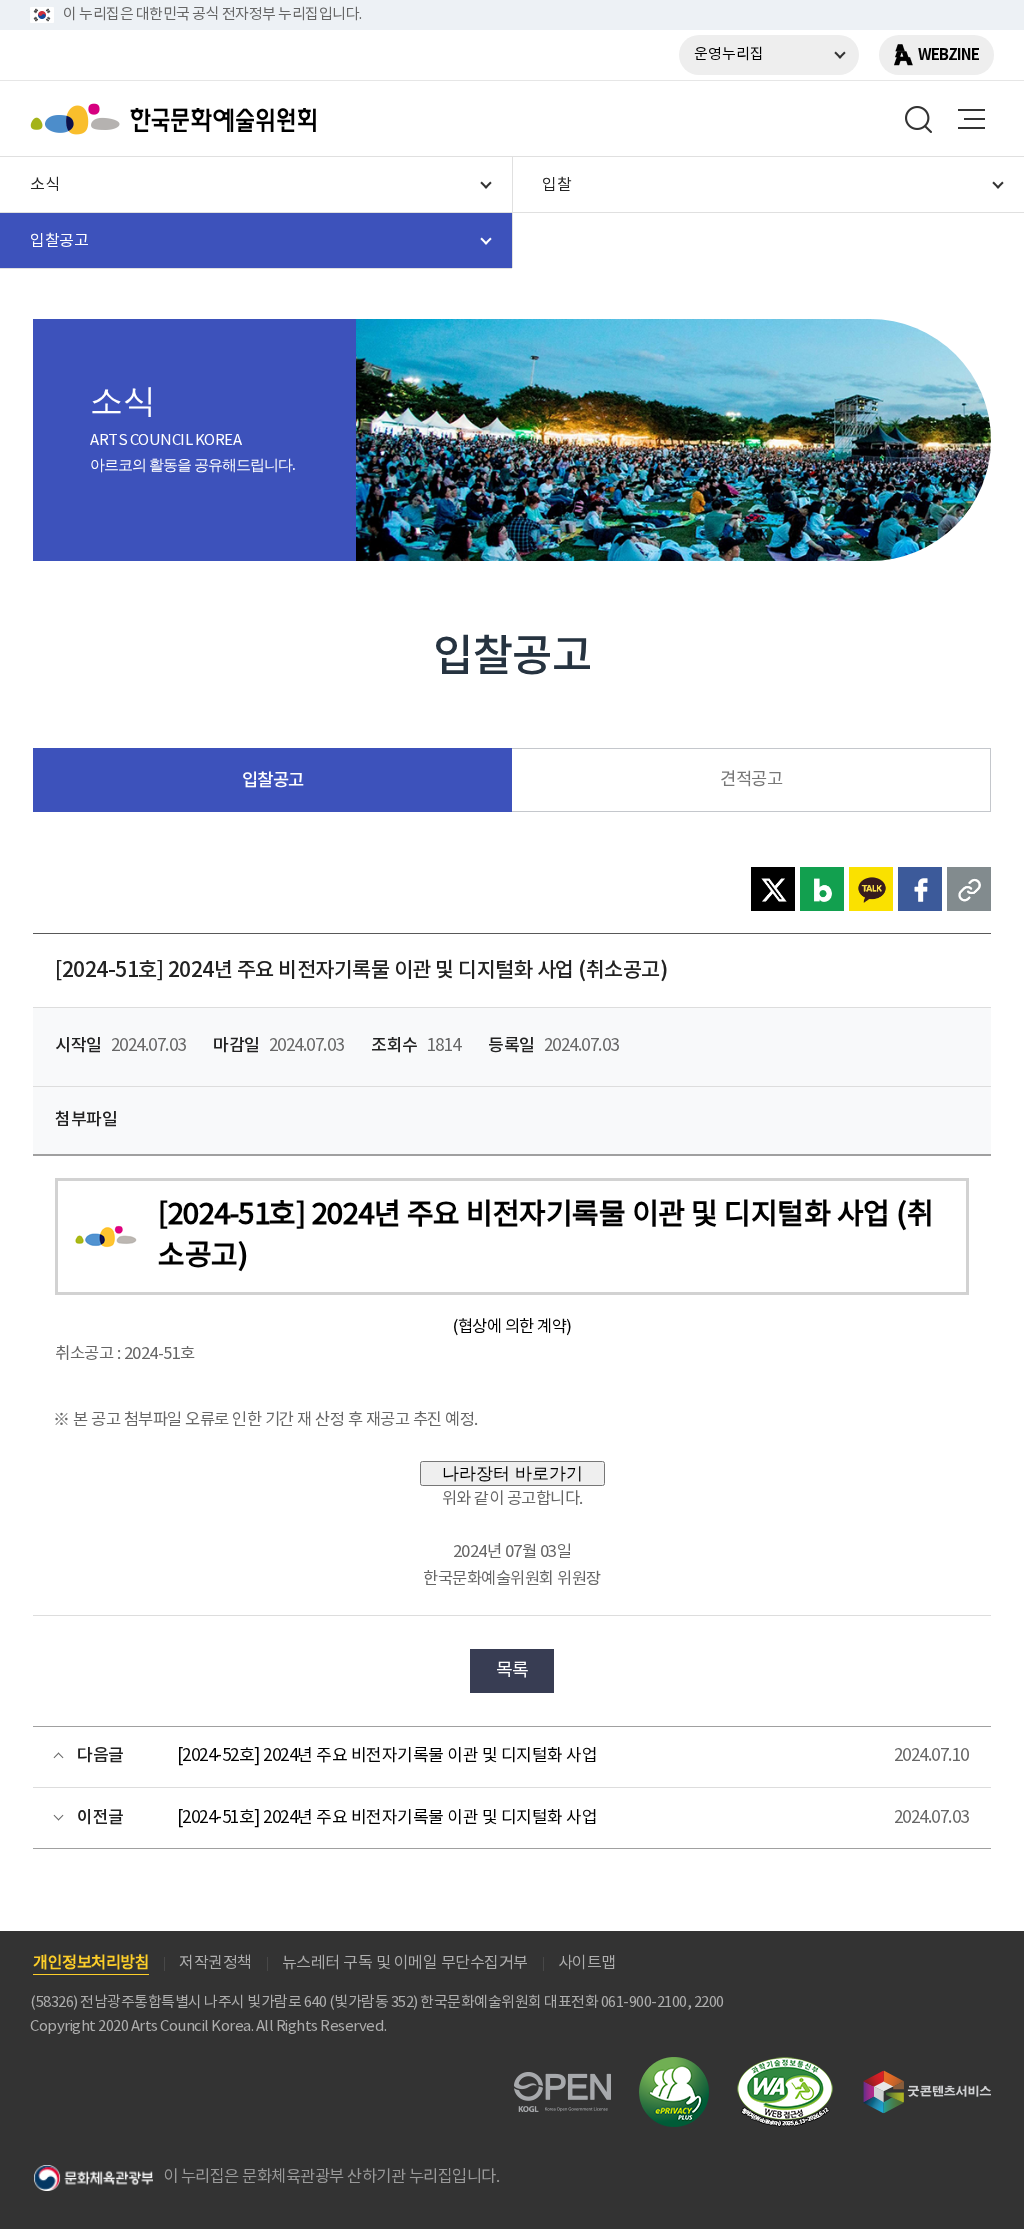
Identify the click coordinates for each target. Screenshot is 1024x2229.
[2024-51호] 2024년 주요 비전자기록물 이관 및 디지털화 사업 (387, 1818)
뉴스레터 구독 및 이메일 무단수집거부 (405, 1963)
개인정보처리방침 (91, 1963)
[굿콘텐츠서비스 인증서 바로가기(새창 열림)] (927, 2079)
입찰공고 (273, 780)
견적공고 (751, 780)
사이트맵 (587, 1963)
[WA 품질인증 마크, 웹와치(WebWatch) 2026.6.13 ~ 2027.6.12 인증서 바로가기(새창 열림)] (785, 2066)
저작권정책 (215, 1963)
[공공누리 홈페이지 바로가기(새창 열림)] (562, 2083)
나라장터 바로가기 (512, 1473)
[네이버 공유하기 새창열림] (822, 889)
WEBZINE (948, 55)
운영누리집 (729, 54)
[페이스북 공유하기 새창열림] (920, 889)
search (919, 119)
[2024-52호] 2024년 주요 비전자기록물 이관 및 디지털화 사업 (387, 1756)
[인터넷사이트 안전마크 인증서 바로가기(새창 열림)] (674, 2068)
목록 (512, 1670)
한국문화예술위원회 (178, 119)
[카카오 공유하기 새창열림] (871, 889)
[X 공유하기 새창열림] (773, 889)
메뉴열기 (971, 119)
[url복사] (969, 889)
